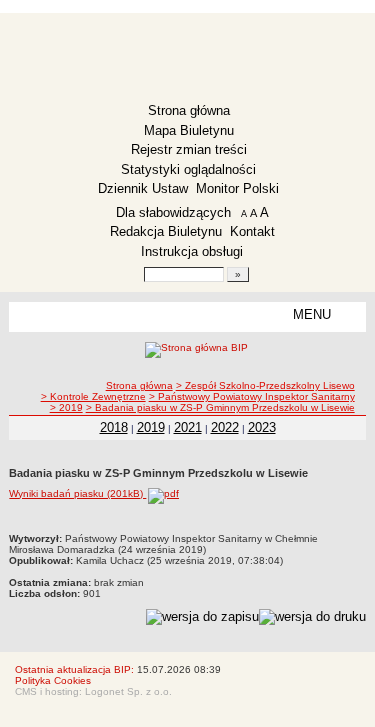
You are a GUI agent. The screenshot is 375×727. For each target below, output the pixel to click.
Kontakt (252, 231)
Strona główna (189, 110)
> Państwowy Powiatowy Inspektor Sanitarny (252, 396)
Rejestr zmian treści (189, 149)
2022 (225, 427)
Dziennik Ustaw (143, 188)
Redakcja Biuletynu (166, 231)
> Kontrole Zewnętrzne (93, 396)
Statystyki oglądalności (188, 169)
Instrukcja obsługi (192, 251)
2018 (114, 427)
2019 (151, 427)
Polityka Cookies (53, 680)
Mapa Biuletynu (189, 130)
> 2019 (66, 407)
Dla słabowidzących (173, 212)
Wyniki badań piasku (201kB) (77, 493)
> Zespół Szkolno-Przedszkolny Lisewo (265, 385)
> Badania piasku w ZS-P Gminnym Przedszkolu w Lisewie (220, 407)
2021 (188, 427)
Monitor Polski (237, 188)
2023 (262, 427)
